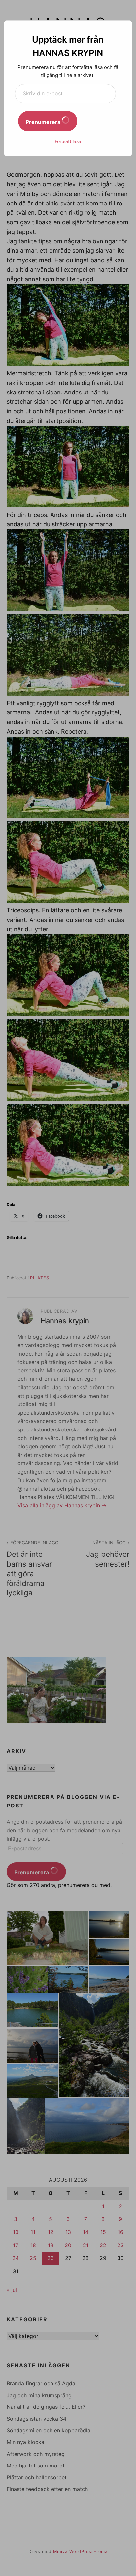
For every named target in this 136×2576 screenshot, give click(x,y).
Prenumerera (44, 122)
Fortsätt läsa (68, 141)
